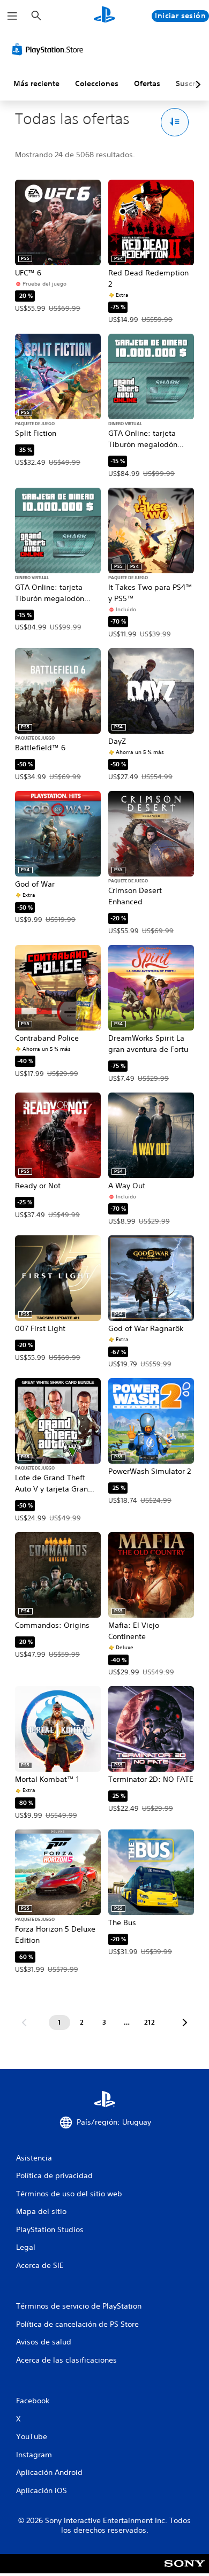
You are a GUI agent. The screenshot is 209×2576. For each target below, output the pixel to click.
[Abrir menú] (12, 16)
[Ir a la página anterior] (24, 2023)
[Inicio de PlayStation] (104, 16)
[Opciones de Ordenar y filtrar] (175, 122)
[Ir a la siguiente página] (185, 2023)
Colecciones (97, 83)
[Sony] (185, 2571)
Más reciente (36, 83)
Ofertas (147, 83)
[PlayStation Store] (50, 49)
